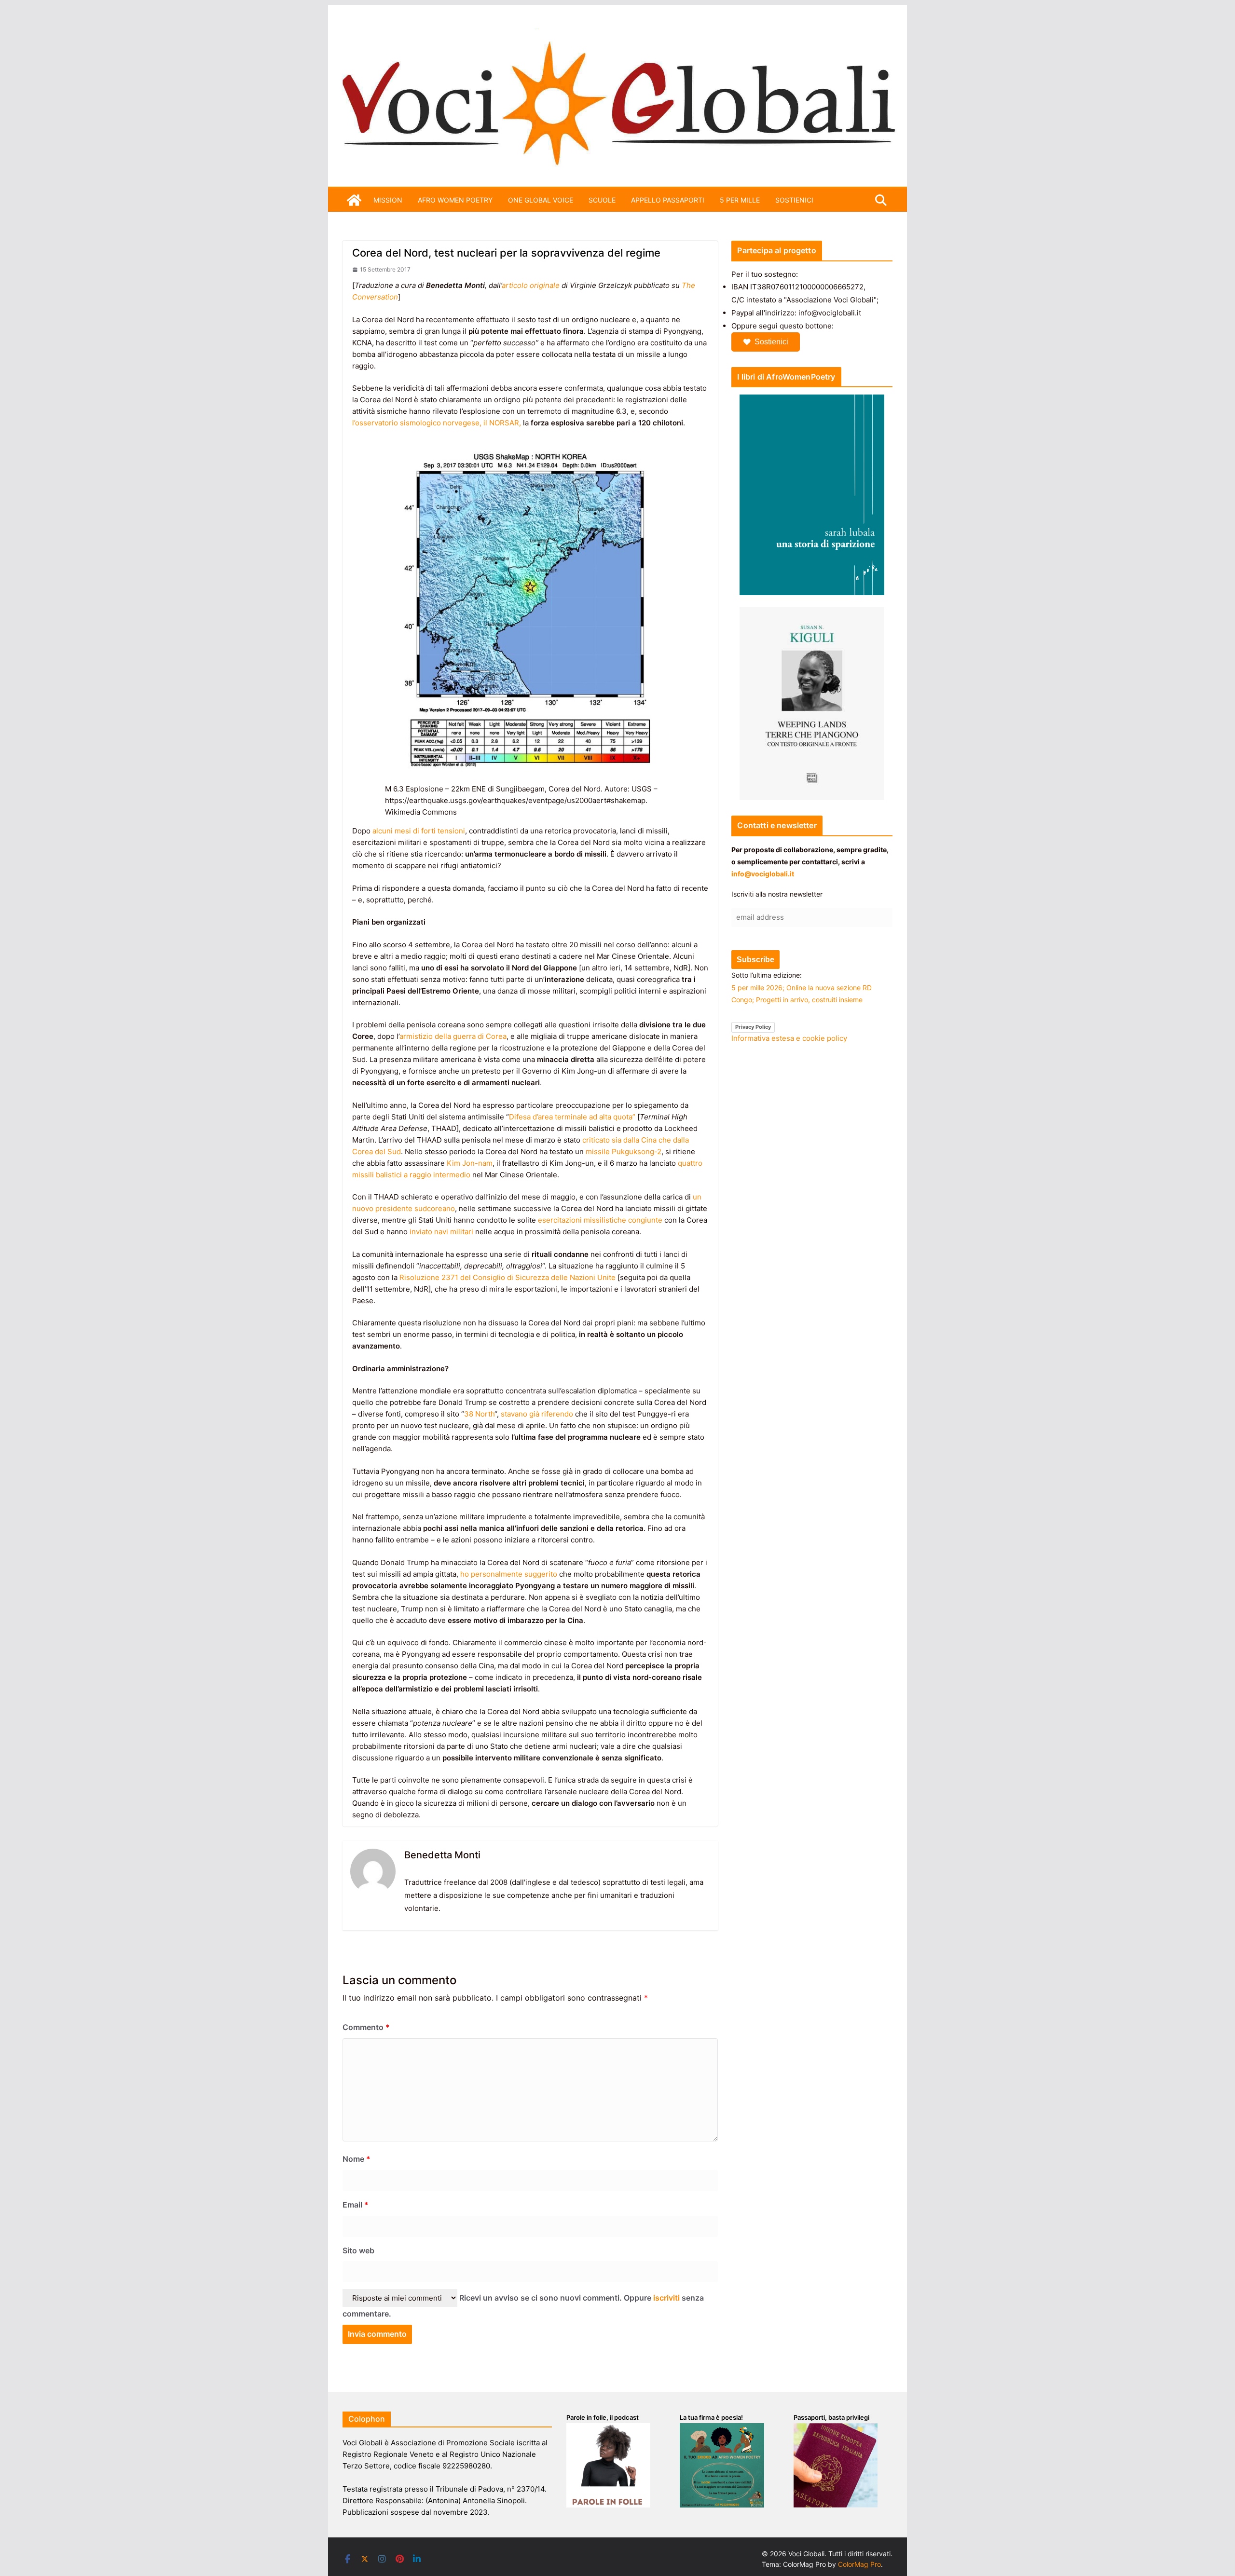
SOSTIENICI (794, 200)
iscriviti (666, 2298)
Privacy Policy (753, 1027)
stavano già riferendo (537, 1414)
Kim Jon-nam (470, 1163)
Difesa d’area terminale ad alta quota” (572, 1117)
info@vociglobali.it (763, 874)
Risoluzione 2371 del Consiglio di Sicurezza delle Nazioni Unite (508, 1277)
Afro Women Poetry (455, 200)
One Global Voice (541, 200)
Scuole (602, 200)
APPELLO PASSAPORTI (668, 200)
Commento (366, 2027)
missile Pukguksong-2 (624, 1152)
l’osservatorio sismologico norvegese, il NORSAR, (437, 423)
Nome (357, 2159)
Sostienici (771, 342)
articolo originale (531, 285)
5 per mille (740, 200)
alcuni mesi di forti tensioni (419, 831)
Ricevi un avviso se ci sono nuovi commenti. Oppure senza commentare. (523, 2306)
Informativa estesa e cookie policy (789, 1038)
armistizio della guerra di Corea (453, 1036)
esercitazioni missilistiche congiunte (600, 1220)
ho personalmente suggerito (509, 1574)
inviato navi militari (441, 1232)
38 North (479, 1414)
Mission (388, 200)
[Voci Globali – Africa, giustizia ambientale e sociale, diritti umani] (617, 34)
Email (356, 2205)
